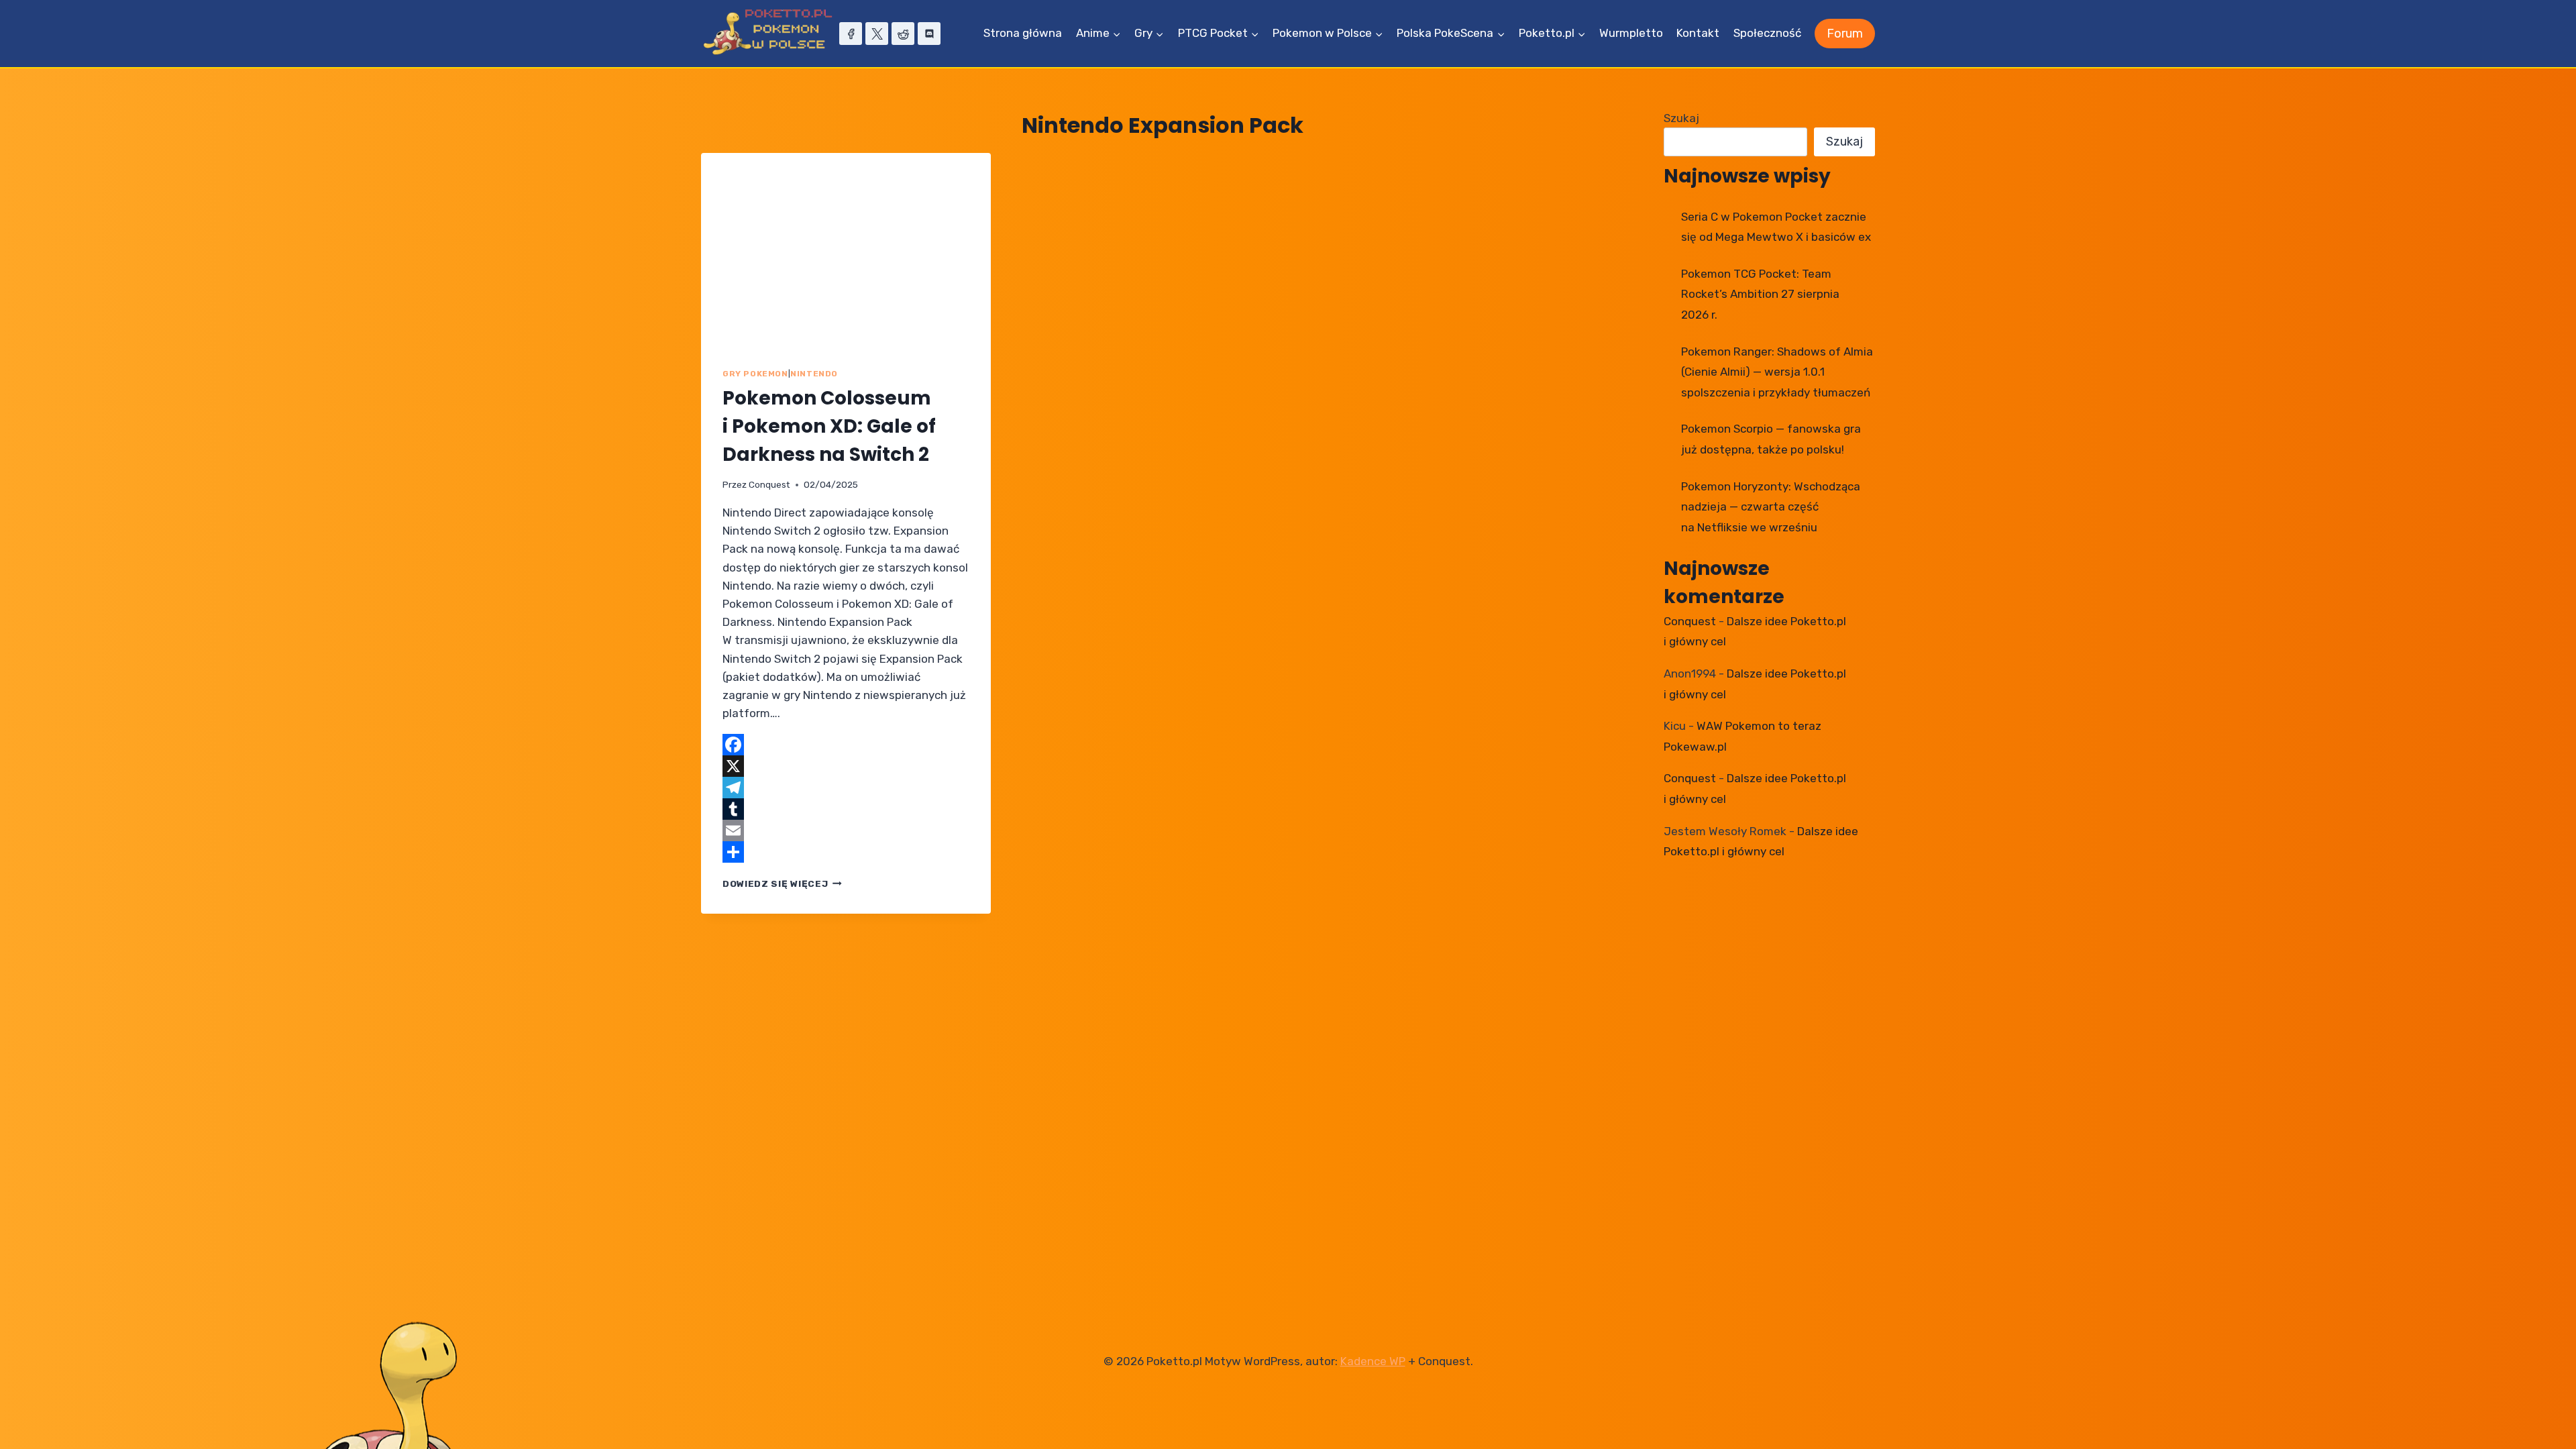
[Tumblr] (846, 809)
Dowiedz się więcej (782, 883)
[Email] (846, 830)
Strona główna (1023, 33)
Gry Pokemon (755, 374)
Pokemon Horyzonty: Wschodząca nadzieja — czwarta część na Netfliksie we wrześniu (1771, 507)
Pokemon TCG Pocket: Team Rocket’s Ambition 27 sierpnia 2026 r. (1760, 294)
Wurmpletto (1631, 33)
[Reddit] (903, 34)
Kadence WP (1373, 1361)
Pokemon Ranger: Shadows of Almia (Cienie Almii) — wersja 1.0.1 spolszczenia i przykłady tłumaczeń (1777, 372)
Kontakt (1698, 33)
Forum (1845, 34)
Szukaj (1681, 118)
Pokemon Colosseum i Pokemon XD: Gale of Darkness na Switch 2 (829, 426)
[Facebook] (851, 34)
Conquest (769, 484)
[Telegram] (846, 788)
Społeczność (1767, 33)
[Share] (846, 852)
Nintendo (814, 374)
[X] (877, 34)
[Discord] (929, 34)
